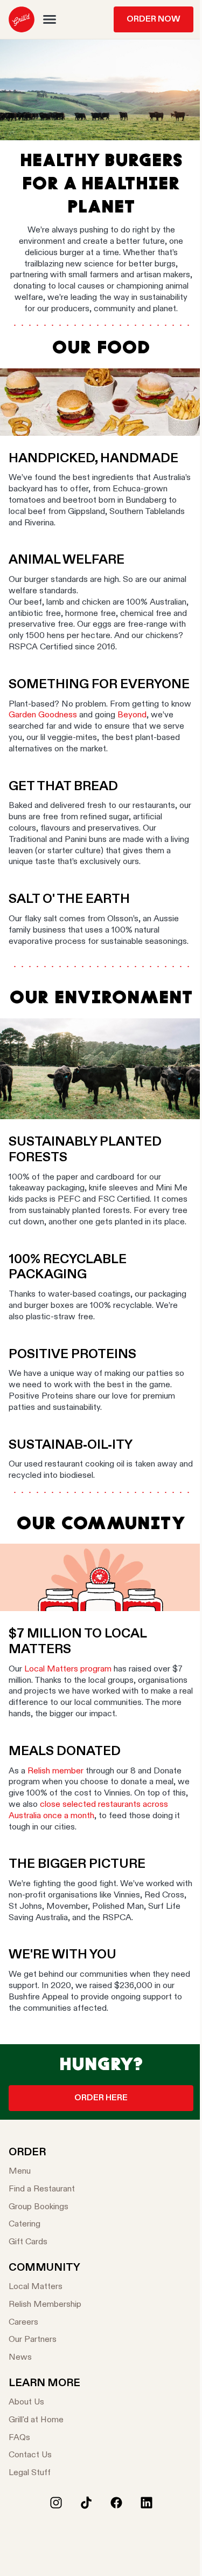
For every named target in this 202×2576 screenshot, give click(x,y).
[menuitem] (22, 19)
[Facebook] (116, 2503)
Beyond (132, 715)
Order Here (101, 2098)
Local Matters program (68, 1669)
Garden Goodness (43, 715)
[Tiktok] (86, 2503)
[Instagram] (56, 2503)
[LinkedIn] (147, 2503)
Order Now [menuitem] (154, 19)
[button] (50, 19)
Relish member (55, 1771)
